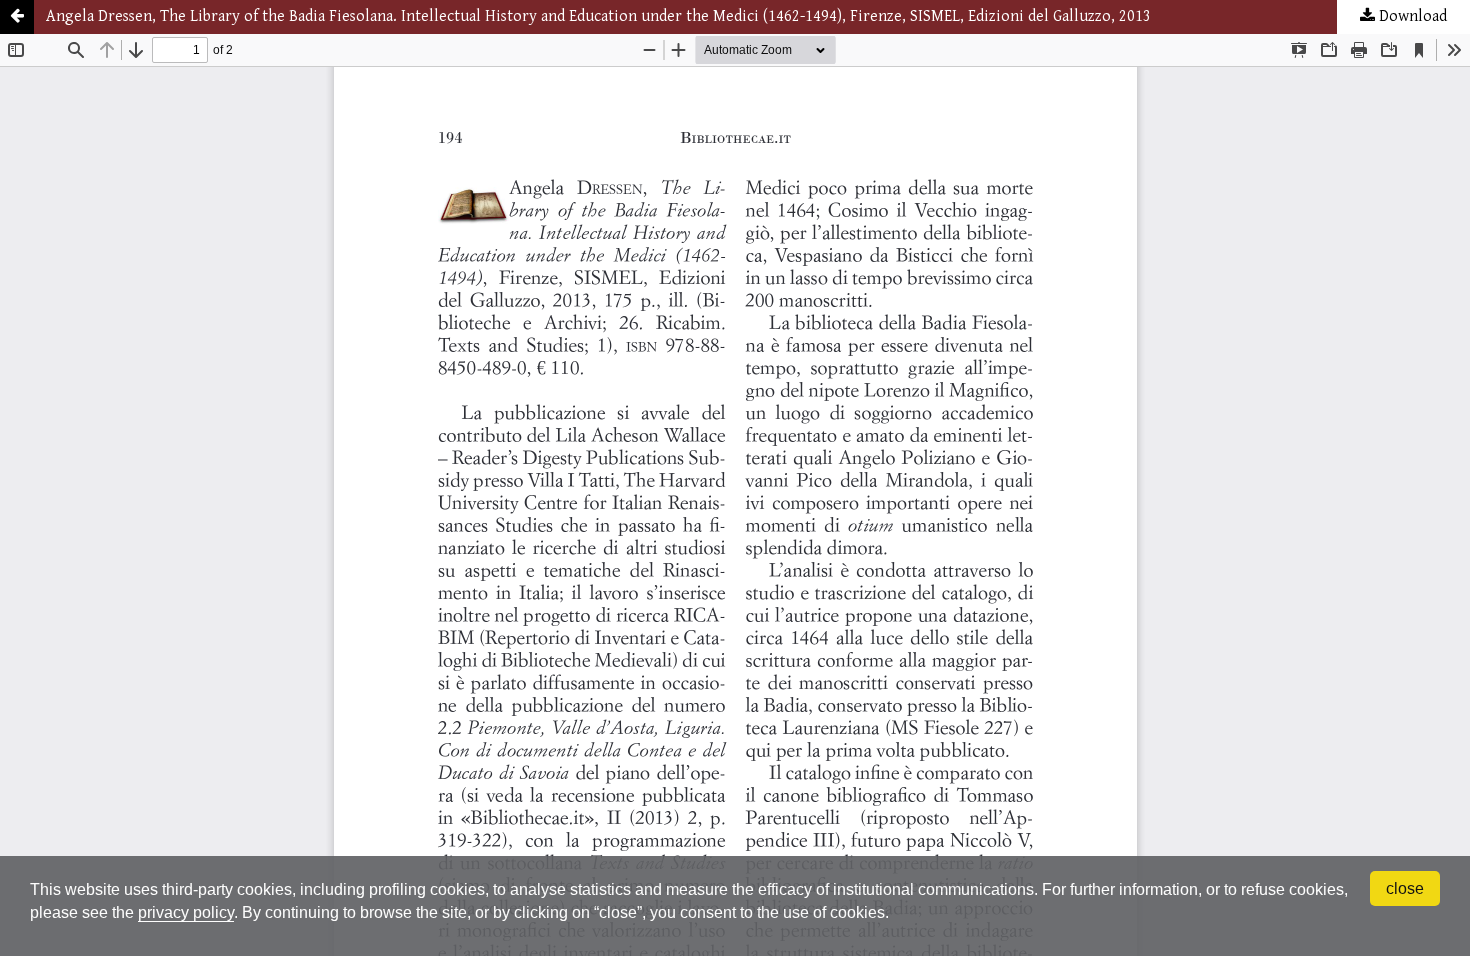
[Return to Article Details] (17, 17)
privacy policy (186, 912)
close (1405, 888)
